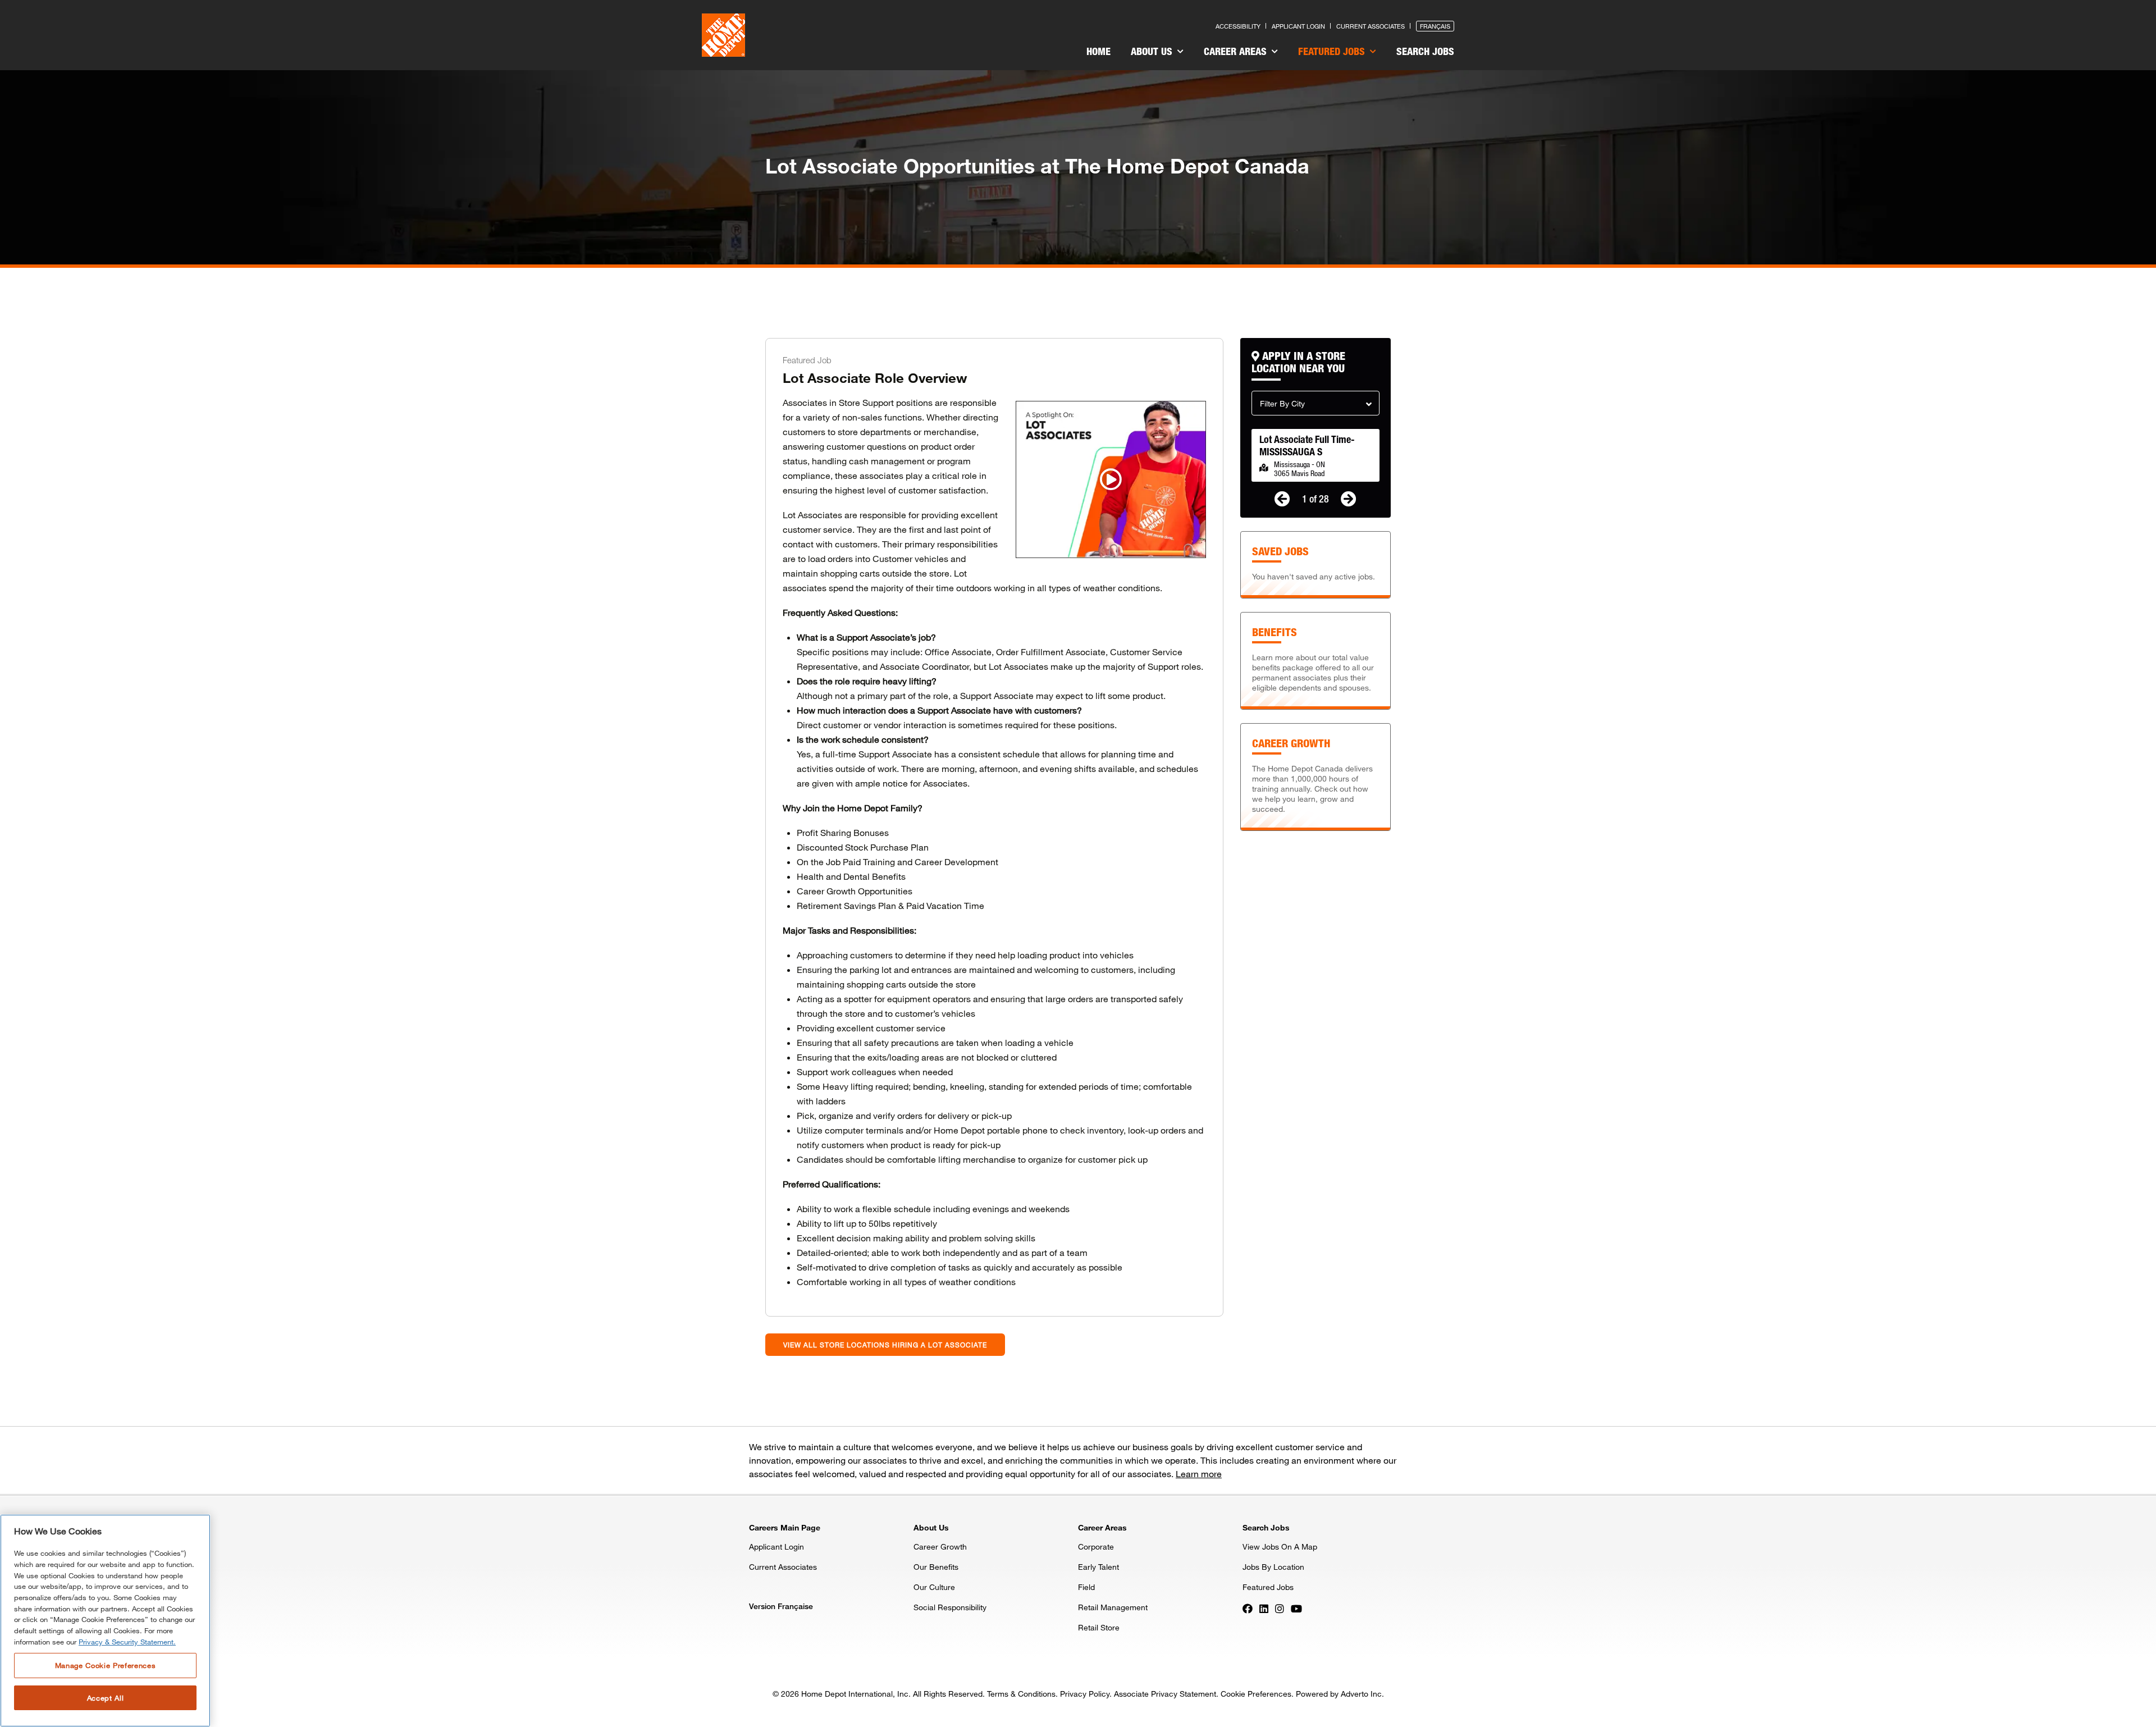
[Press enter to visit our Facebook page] (1248, 1608)
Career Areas (1237, 51)
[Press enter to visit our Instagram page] (1280, 1608)
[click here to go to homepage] (723, 35)
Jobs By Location (1273, 1567)
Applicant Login (1298, 26)
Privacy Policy (1085, 1694)
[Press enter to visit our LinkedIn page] (1264, 1608)
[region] (105, 1621)
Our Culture (934, 1587)
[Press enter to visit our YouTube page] (1296, 1608)
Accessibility (1238, 26)
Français (1435, 26)
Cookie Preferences (1256, 1694)
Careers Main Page (785, 1527)
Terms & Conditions (1021, 1694)
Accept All (106, 1698)
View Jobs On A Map (1280, 1546)
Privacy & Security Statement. (127, 1642)
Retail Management (1113, 1607)
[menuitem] (1098, 53)
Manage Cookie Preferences (105, 1665)
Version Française (781, 1606)
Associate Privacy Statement (1165, 1694)
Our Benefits (936, 1567)
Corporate (1096, 1546)
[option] (1315, 455)
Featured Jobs (1333, 51)
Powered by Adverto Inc (1339, 1694)
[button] (1315, 403)
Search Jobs (1425, 51)
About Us (1153, 51)
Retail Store (1099, 1627)
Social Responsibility (950, 1607)
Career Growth (940, 1546)
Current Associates (1371, 26)
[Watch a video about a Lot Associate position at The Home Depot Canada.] (1111, 479)
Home (1098, 51)
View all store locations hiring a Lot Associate (885, 1345)
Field (1086, 1587)
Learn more (1199, 1474)
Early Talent (1098, 1567)
